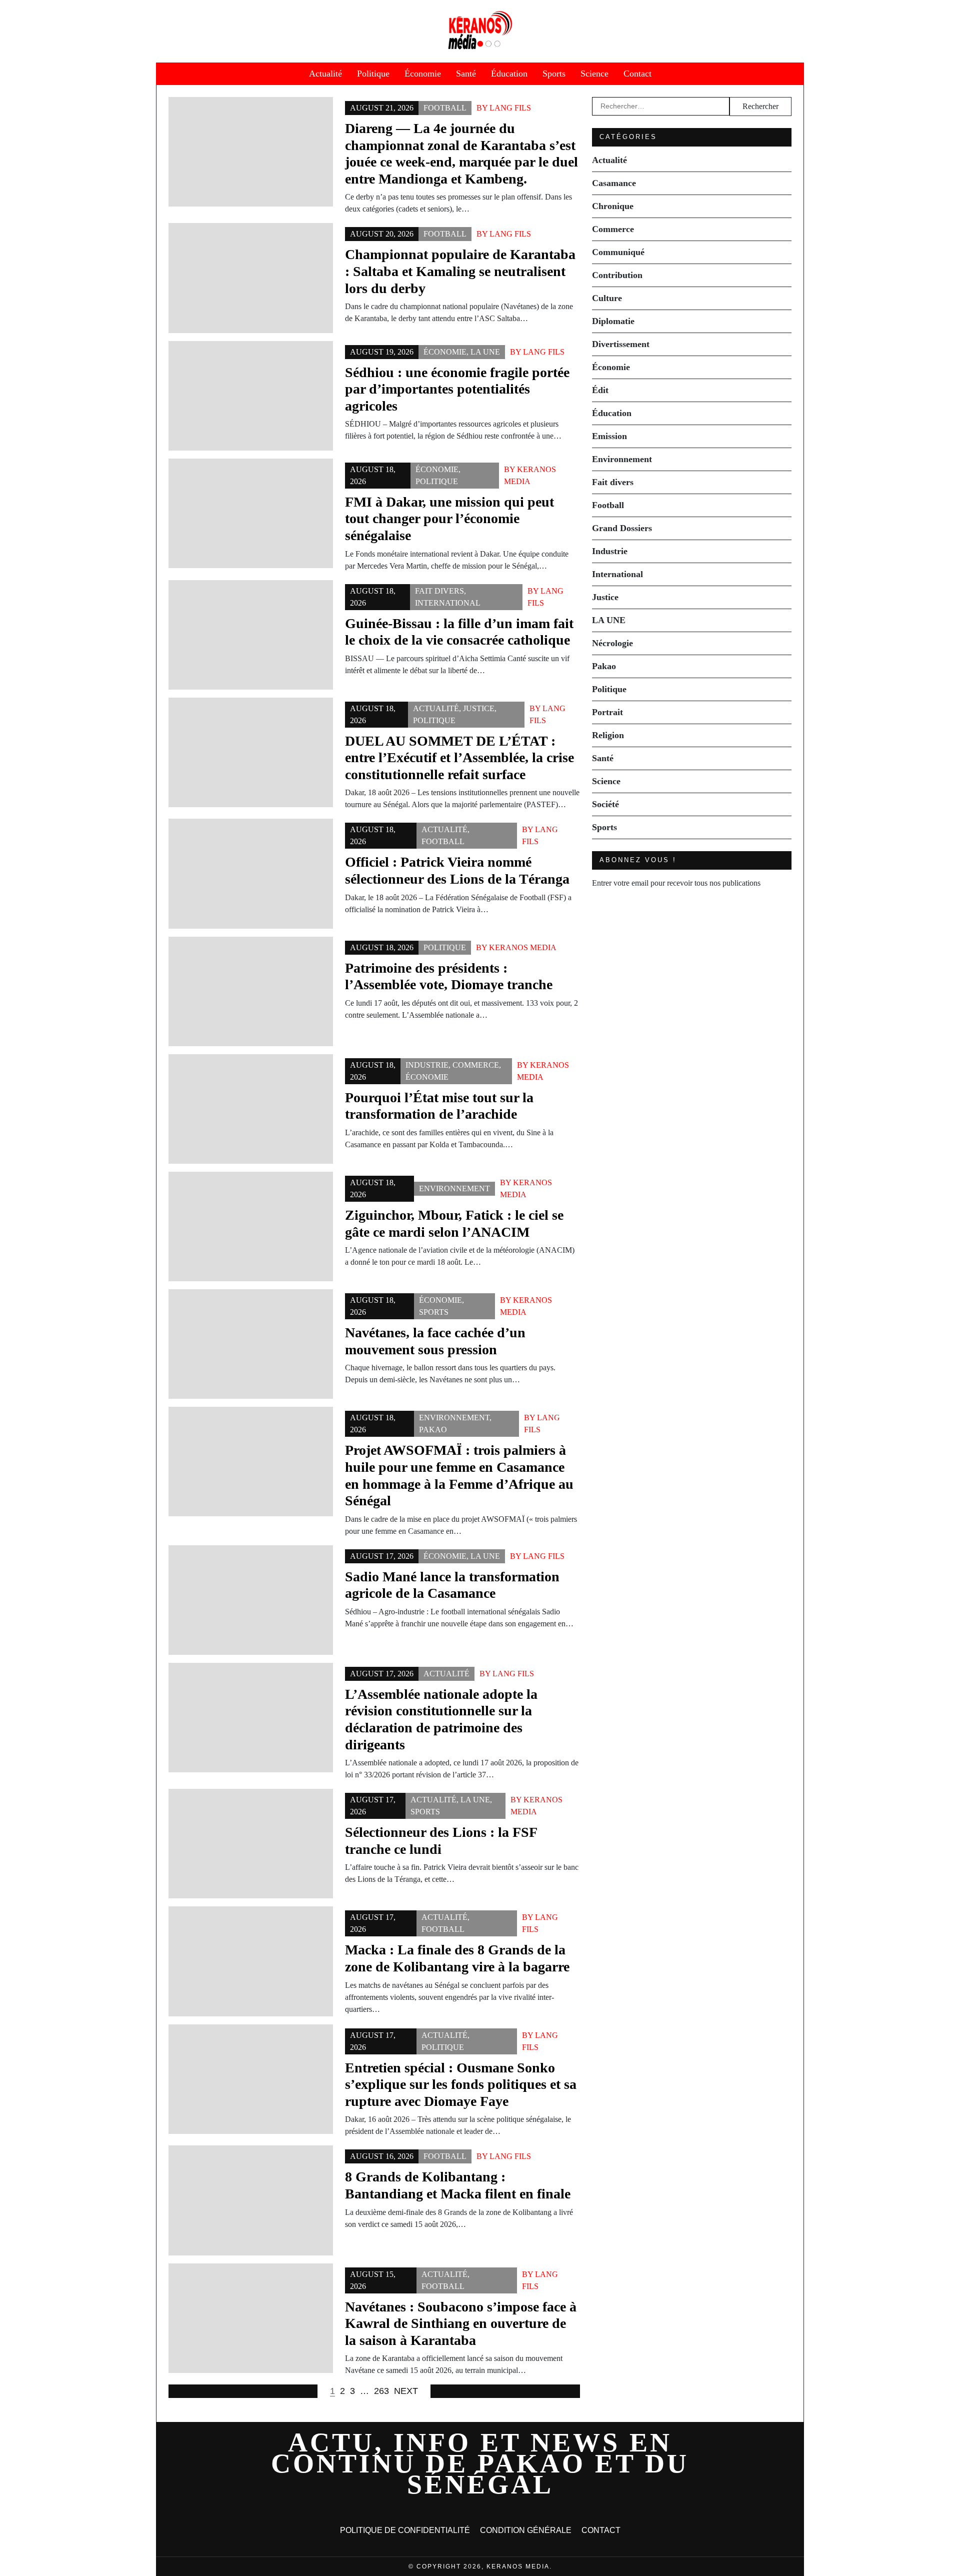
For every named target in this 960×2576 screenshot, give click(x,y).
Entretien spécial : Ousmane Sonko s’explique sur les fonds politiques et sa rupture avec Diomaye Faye (461, 2084)
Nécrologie (612, 643)
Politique (373, 74)
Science (594, 74)
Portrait (607, 712)
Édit (600, 390)
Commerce (476, 1065)
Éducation (509, 74)
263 (381, 2391)
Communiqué (618, 252)
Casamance (614, 183)
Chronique (613, 206)
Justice (479, 708)
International (448, 603)
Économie (423, 74)
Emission (609, 436)
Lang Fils (510, 108)
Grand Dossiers (622, 528)
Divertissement (621, 344)
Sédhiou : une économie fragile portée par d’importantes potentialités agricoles (457, 389)
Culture (607, 298)
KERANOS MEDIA (523, 947)
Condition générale (526, 2530)
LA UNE (485, 352)
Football (445, 108)
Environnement (454, 1188)
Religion (608, 735)
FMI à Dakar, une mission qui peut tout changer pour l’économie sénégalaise (449, 519)
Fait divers (439, 591)
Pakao (433, 1430)
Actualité (325, 74)
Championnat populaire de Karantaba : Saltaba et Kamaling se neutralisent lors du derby (460, 271)
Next (406, 2391)
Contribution (617, 275)
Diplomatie (613, 321)
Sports (554, 74)
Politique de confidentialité (405, 2530)
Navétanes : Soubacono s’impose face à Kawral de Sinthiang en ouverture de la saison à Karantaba (461, 2323)
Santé (466, 74)
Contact (637, 74)
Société (605, 804)
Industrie (427, 1065)
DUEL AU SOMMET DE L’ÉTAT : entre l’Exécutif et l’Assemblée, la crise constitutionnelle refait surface (459, 758)
